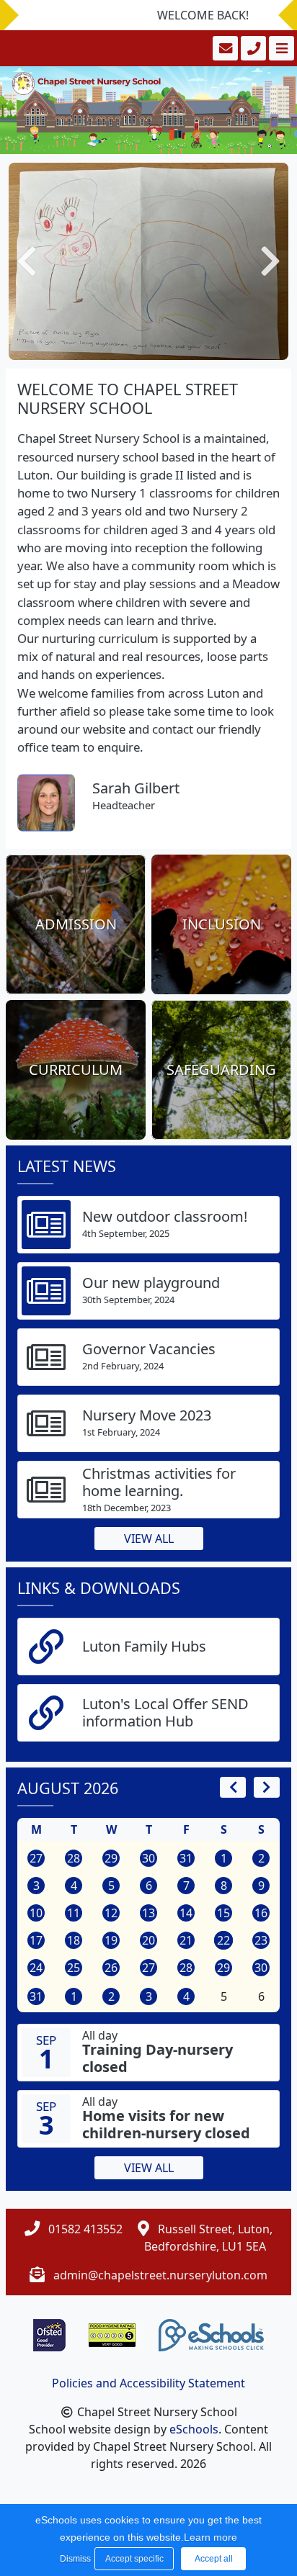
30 (148, 1858)
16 (261, 1913)
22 (223, 1940)
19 (111, 1940)
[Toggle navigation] (280, 48)
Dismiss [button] (74, 2559)
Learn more (210, 2537)
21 (186, 1940)
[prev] (233, 1787)
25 (74, 1968)
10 (36, 1913)
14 (186, 1913)
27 (36, 1858)
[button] (27, 262)
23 (261, 1940)
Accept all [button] (214, 2559)
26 (111, 1968)
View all (149, 1539)
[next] (267, 1787)
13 (148, 1913)
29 (111, 1858)
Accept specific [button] (134, 2559)
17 (36, 1940)
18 (74, 1940)
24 (36, 1968)
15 (223, 1913)
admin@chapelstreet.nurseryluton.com (160, 2275)
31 (186, 1858)
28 (74, 1858)
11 (74, 1913)
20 (148, 1940)
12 (111, 1913)
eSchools (194, 2429)
